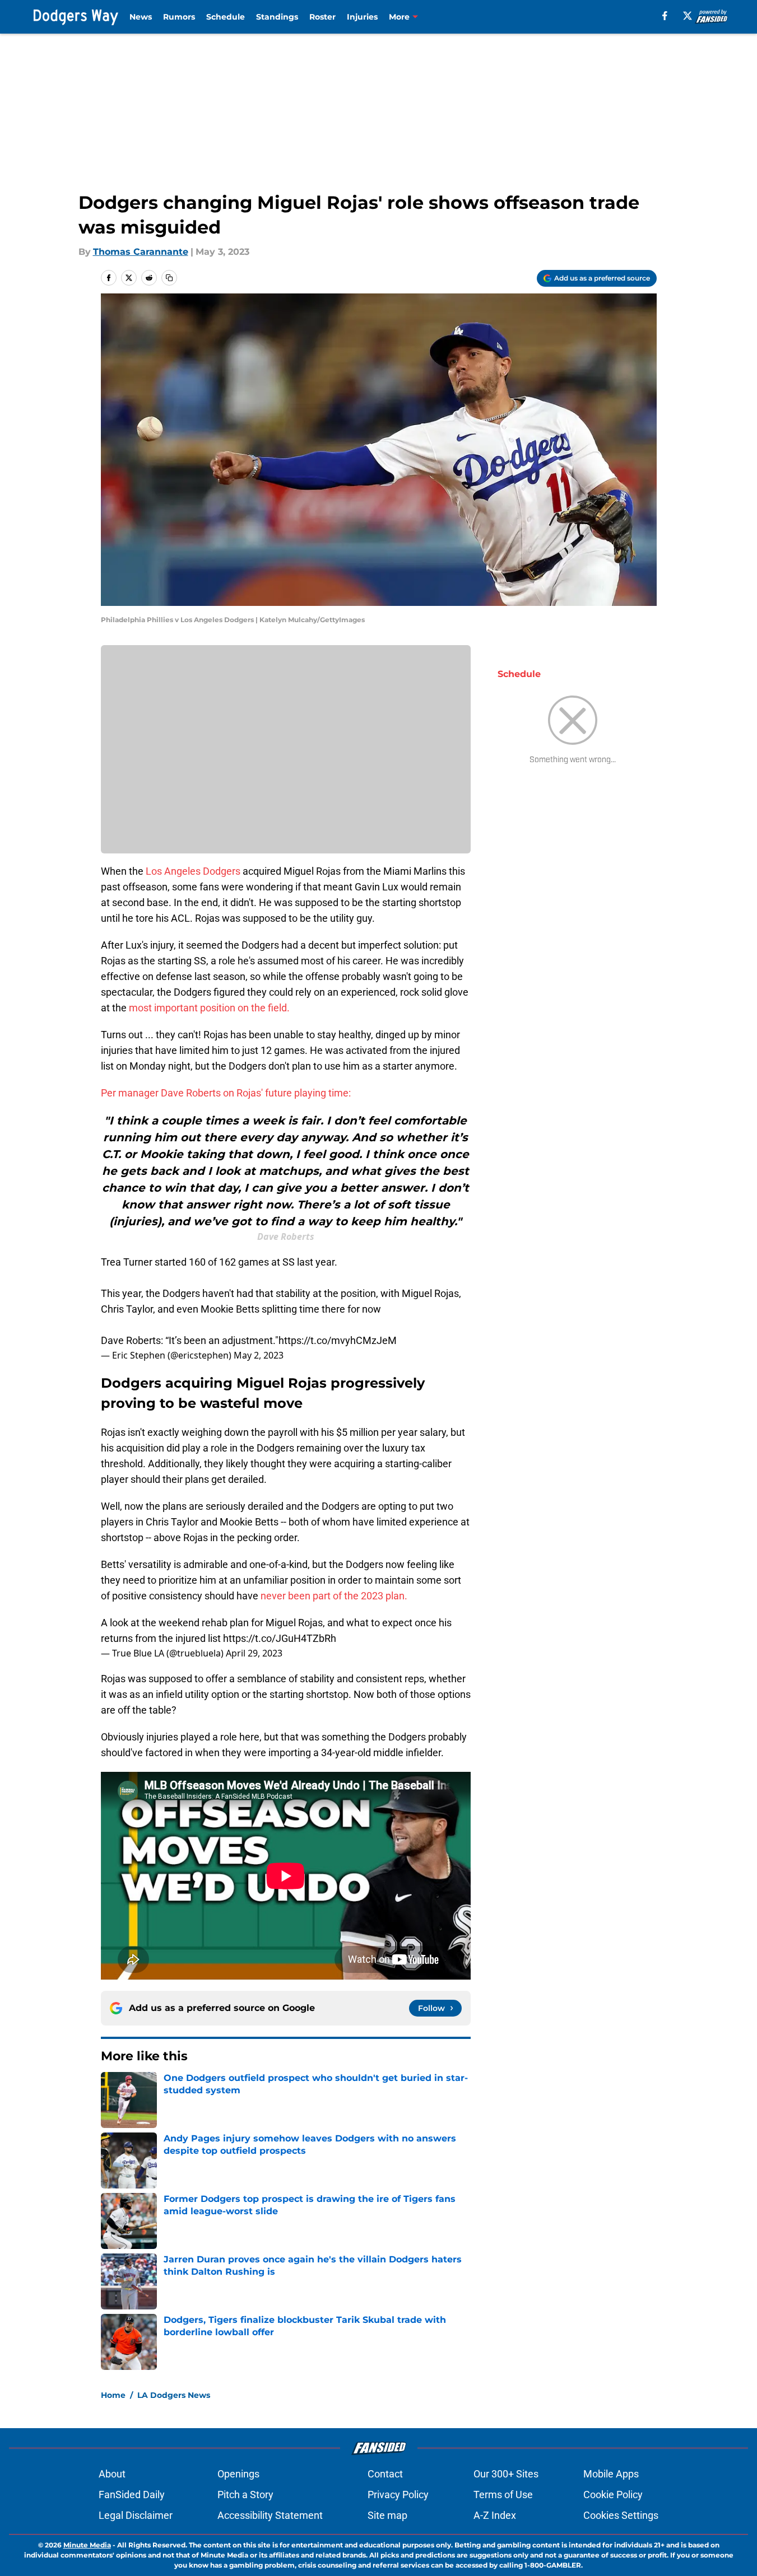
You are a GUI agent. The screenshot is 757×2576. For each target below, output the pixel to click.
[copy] (169, 278)
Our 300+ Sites (506, 2474)
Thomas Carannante (141, 252)
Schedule (226, 17)
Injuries (362, 17)
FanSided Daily (132, 2495)
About (112, 2474)
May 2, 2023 (259, 1355)
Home (113, 2395)
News (141, 17)
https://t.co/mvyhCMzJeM (338, 1340)
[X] (688, 16)
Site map (387, 2515)
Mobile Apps (611, 2474)
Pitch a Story (245, 2495)
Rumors (179, 17)
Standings (277, 17)
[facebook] (665, 16)
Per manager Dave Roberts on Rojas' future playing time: (226, 1093)
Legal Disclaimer (136, 2515)
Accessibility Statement (270, 2515)
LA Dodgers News (174, 2395)
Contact (385, 2474)
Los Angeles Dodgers (193, 871)
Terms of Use (503, 2495)
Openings (238, 2474)
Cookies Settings (621, 2515)
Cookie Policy (613, 2495)
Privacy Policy (398, 2495)
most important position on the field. (209, 1008)
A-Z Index (495, 2515)
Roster (322, 17)
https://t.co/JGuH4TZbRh (280, 1638)
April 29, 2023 (254, 1653)
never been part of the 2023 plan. (334, 1596)
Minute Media (87, 2545)
